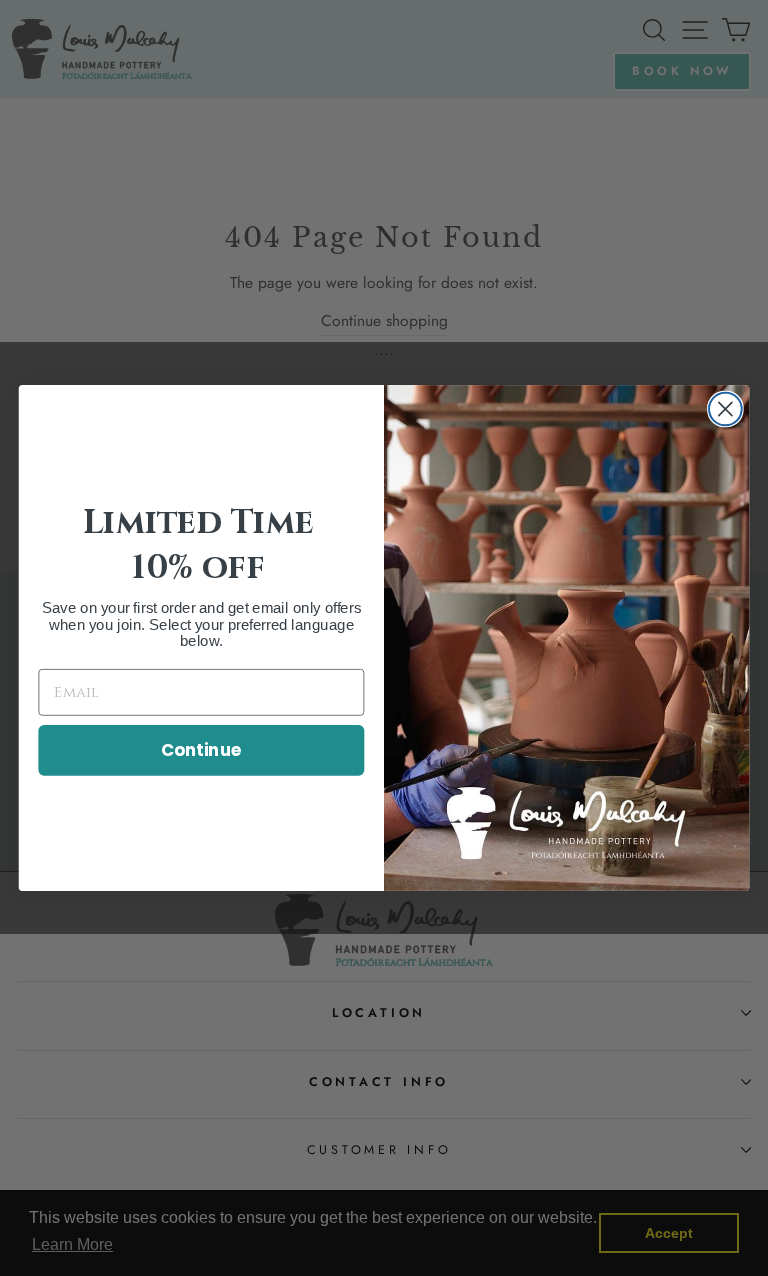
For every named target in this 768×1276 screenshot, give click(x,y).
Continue (201, 749)
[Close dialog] (725, 409)
